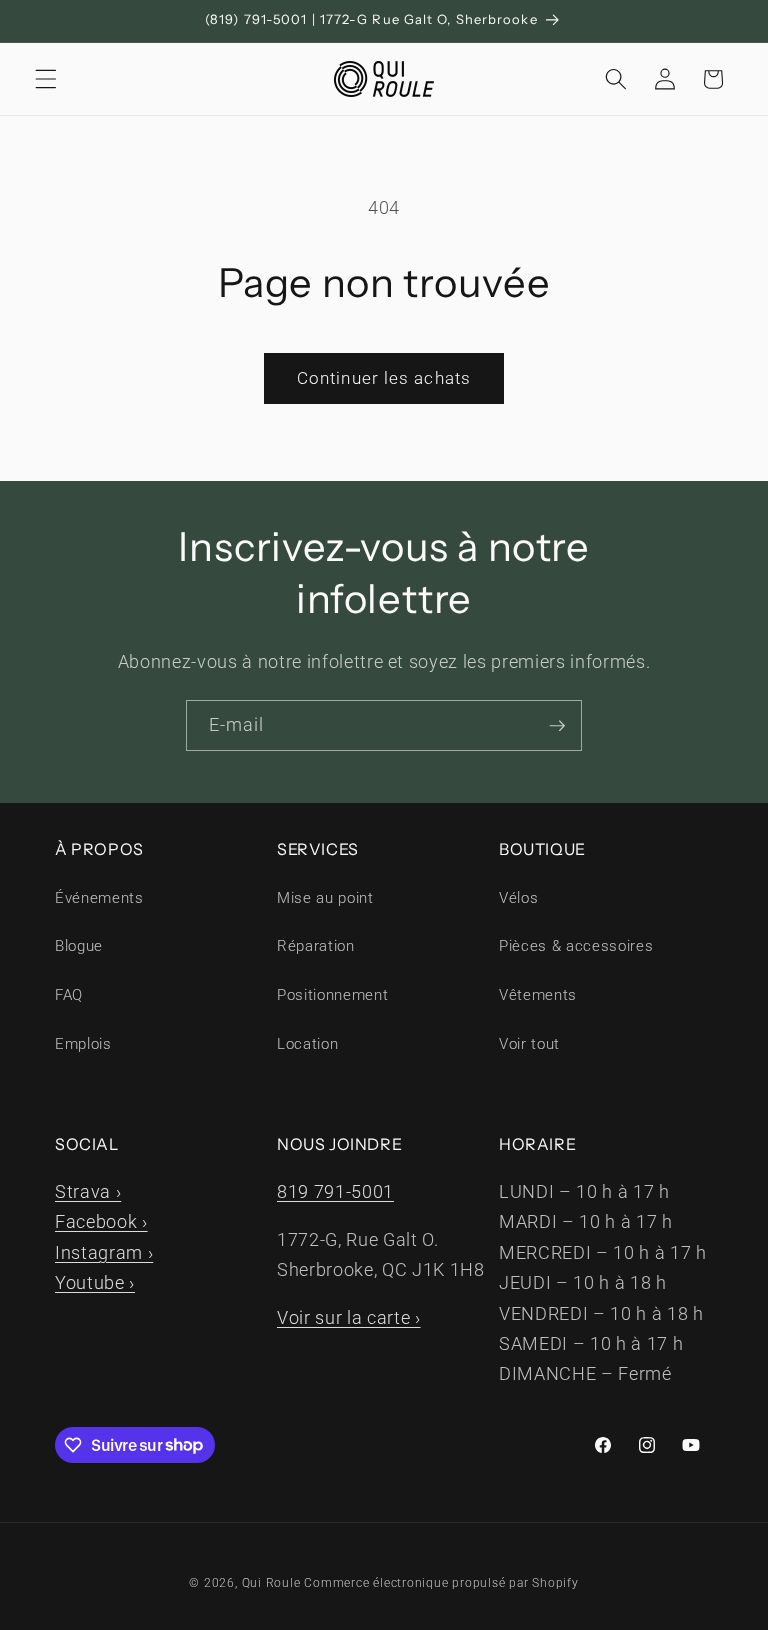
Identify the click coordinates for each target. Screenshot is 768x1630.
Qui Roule (271, 1583)
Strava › (88, 1192)
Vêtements (538, 995)
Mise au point (325, 898)
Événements (99, 898)
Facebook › (101, 1222)
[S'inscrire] (557, 726)
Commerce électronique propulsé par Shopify (441, 1583)
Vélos (518, 898)
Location (307, 1044)
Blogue (79, 946)
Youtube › (95, 1283)
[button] (46, 79)
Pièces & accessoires (576, 946)
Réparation (316, 946)
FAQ (69, 995)
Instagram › (104, 1253)
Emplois (83, 1044)
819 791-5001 (335, 1192)
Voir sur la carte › (349, 1318)
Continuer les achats (384, 378)
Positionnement (332, 995)
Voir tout (529, 1044)
